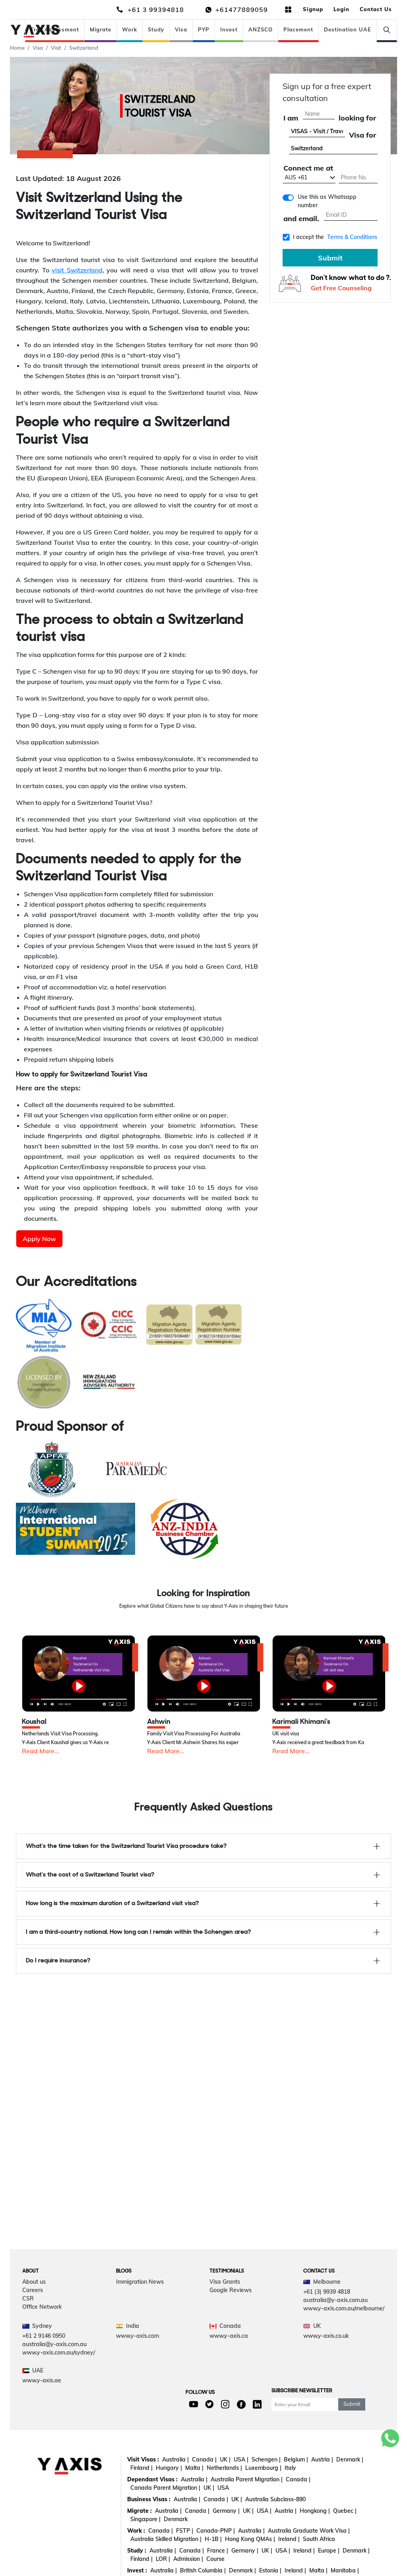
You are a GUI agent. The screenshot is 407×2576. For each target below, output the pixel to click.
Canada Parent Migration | (165, 2488)
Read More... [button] (41, 1751)
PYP (204, 29)
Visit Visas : (143, 2459)
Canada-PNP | (216, 2531)
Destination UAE (348, 29)
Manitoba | (345, 2570)
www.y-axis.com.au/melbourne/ (344, 2308)
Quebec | (345, 2511)
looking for (357, 118)
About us (34, 2282)
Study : (137, 2551)
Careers (33, 2290)
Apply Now (39, 1239)
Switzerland (84, 48)
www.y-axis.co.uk (326, 2336)
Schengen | (266, 2459)
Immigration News (140, 2282)
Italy (290, 2468)
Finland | (141, 2468)
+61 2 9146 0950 (44, 2336)
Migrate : (140, 2511)
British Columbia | (203, 2570)
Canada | (204, 2459)
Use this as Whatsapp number (327, 201)
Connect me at (308, 168)
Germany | (226, 2511)
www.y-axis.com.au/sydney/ (59, 2353)
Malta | (194, 2468)
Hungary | (169, 2468)
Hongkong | (315, 2511)
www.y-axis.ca (229, 2336)
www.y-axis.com (138, 2336)
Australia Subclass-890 (275, 2499)
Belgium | (296, 2459)
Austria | (322, 2459)
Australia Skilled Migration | (166, 2539)
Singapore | (145, 2519)
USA (223, 2488)
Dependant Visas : (152, 2479)
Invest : (137, 2570)
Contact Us (376, 9)
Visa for (362, 135)
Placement (298, 29)
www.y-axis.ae (42, 2380)
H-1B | (213, 2539)
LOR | (163, 2559)
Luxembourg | (263, 2468)
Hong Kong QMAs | (250, 2539)
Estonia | (270, 2570)
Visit (56, 48)
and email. (301, 219)
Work (130, 29)
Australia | (175, 2459)
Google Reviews (231, 2290)
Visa (181, 29)
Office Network (42, 2307)
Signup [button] (313, 9)
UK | (225, 2459)
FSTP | (185, 2531)
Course (215, 2559)
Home (17, 48)
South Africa (319, 2539)
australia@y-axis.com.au (335, 2300)
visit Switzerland (77, 270)
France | (218, 2551)
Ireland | (289, 2539)
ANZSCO (261, 29)
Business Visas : (149, 2499)
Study (156, 29)
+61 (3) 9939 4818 (327, 2292)
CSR (28, 2298)
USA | (241, 2459)
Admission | (188, 2559)
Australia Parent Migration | (247, 2479)
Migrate (101, 29)
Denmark (176, 2519)
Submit (330, 258)
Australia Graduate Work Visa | (309, 2531)
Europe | (329, 2551)
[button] (78, 1674)
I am (291, 118)
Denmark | (350, 2459)
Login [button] (341, 9)
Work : (136, 2531)
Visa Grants (225, 2282)
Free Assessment (55, 29)
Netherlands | (224, 2468)
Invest (229, 29)
